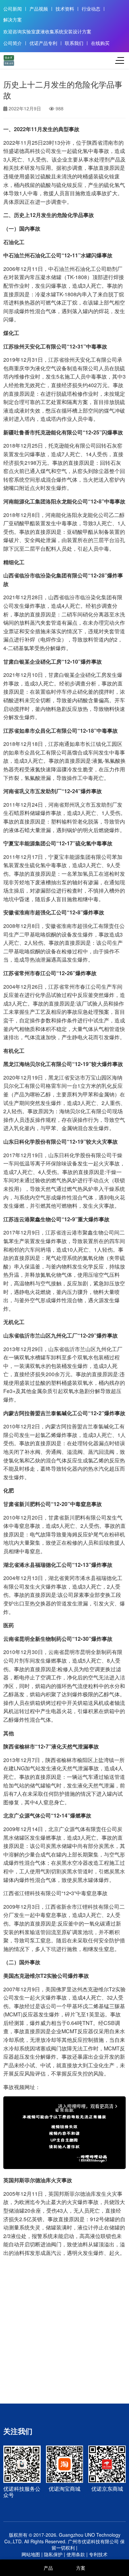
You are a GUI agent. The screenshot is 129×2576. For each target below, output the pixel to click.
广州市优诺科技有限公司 (93, 2541)
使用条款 (76, 2554)
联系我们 (74, 43)
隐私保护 (53, 2554)
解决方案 (13, 20)
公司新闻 (13, 9)
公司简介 (13, 43)
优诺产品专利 (43, 43)
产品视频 (39, 9)
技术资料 (65, 9)
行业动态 (91, 9)
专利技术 (98, 2554)
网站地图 (31, 2554)
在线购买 (100, 43)
